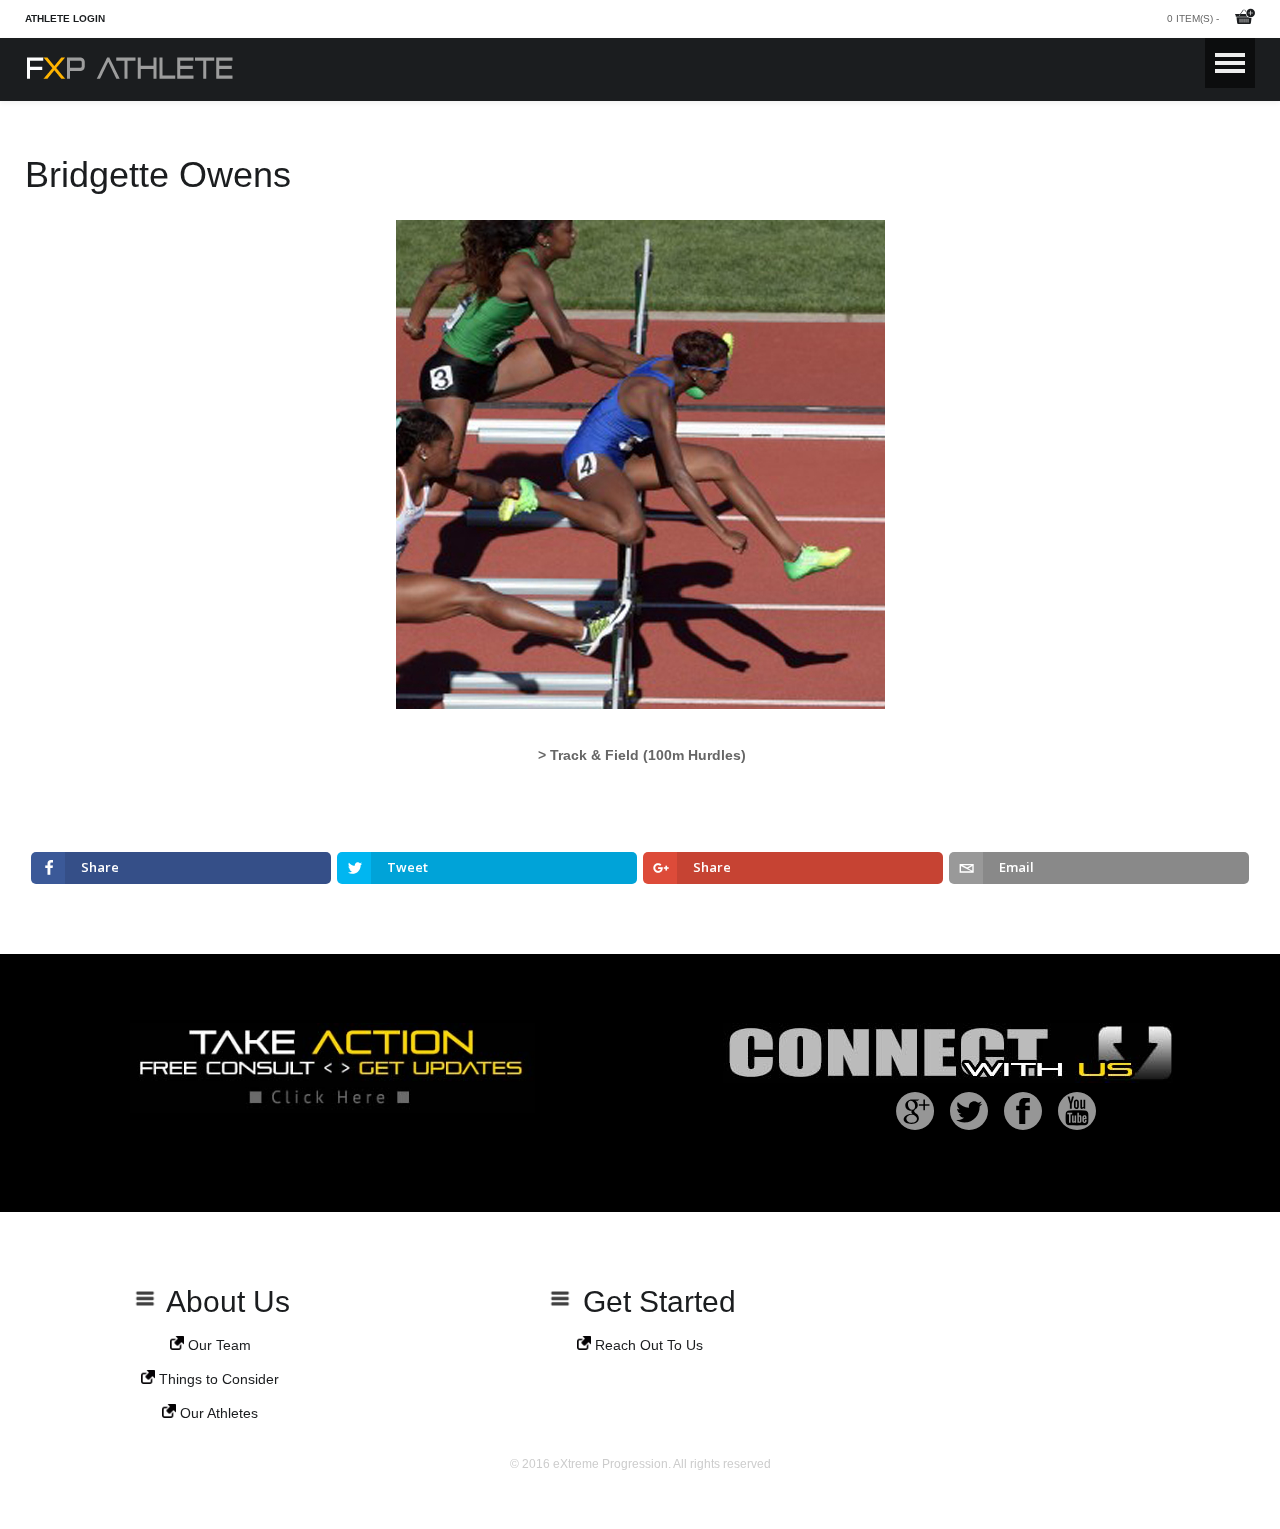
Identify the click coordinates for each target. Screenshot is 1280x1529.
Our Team (217, 1345)
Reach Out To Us (647, 1345)
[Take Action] (332, 1109)
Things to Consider (217, 1379)
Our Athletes (217, 1413)
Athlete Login (65, 18)
